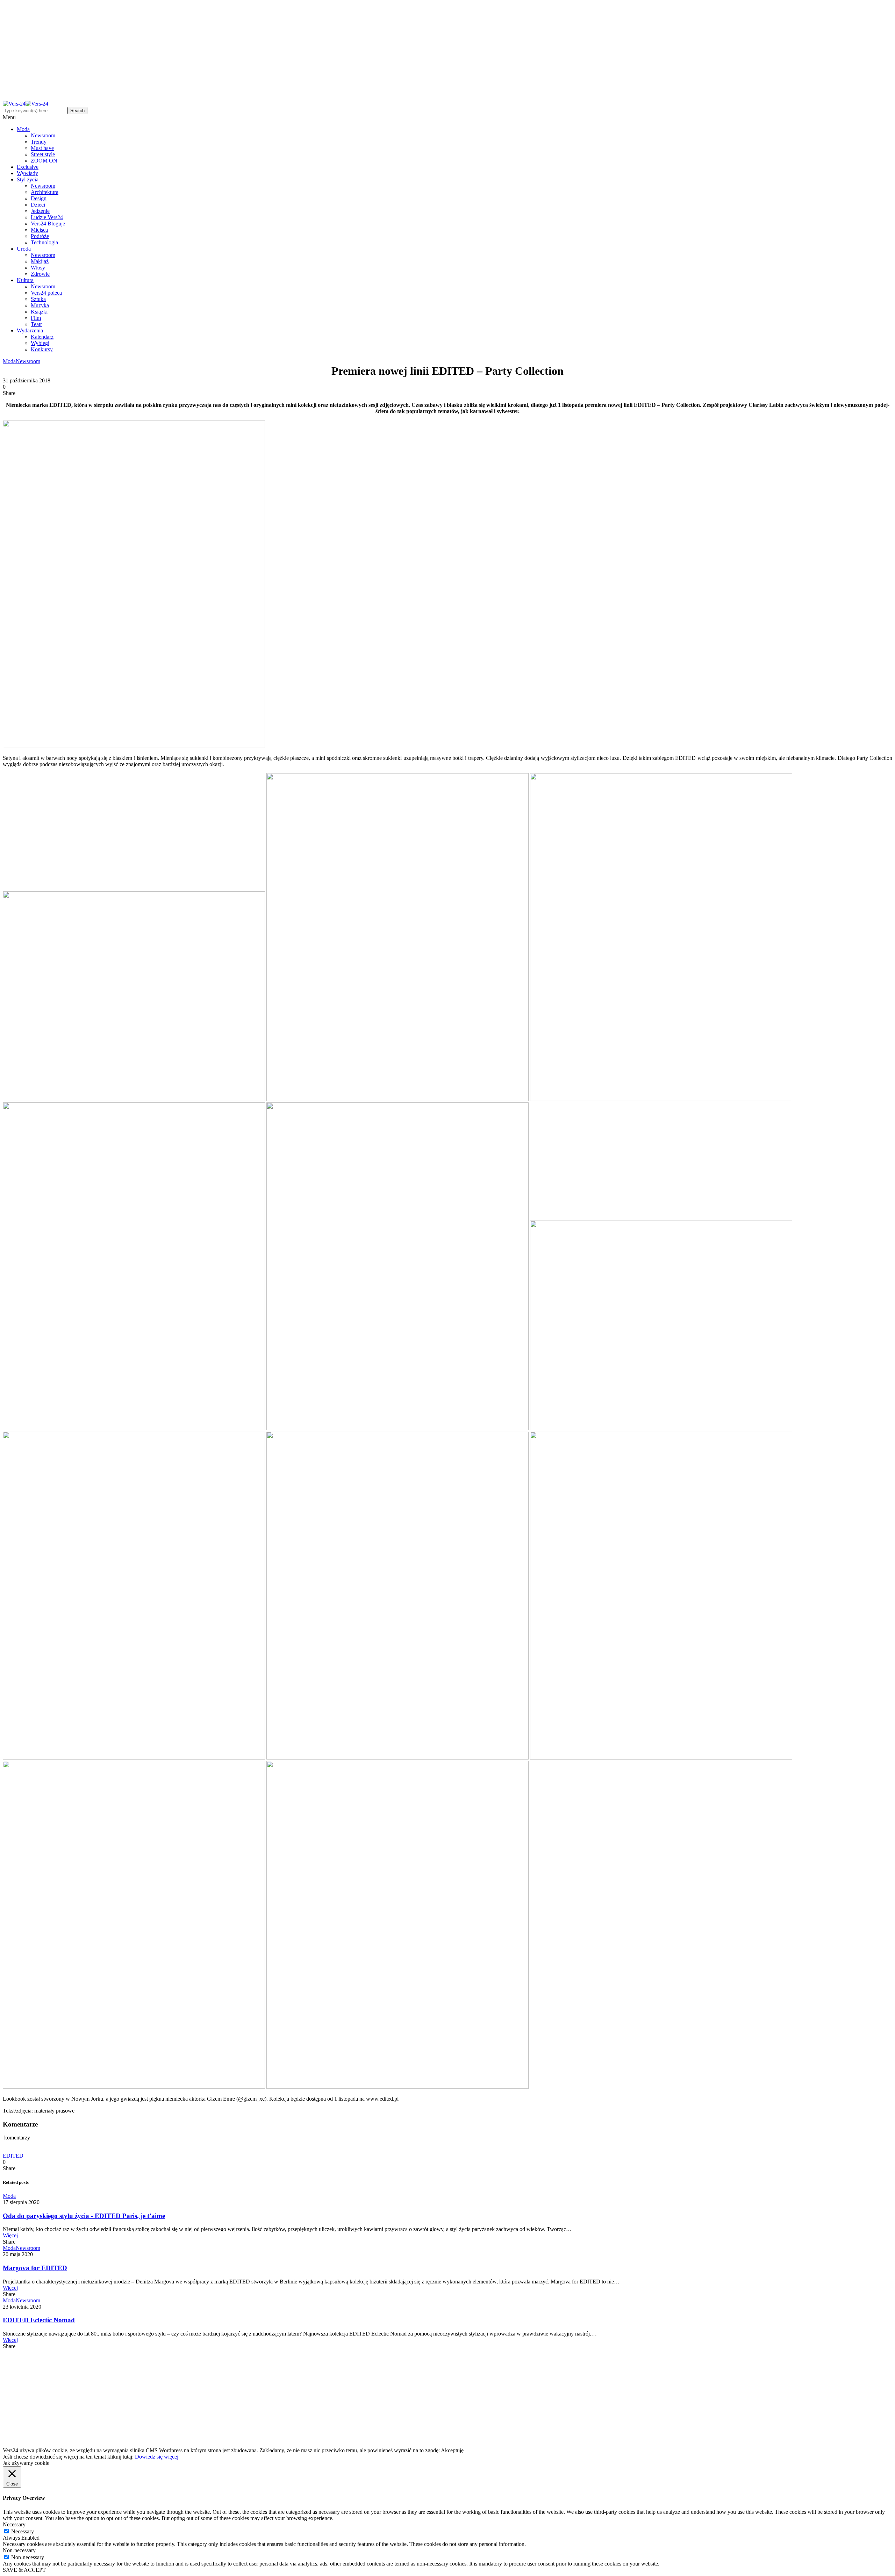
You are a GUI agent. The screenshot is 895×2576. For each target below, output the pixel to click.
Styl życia (28, 179)
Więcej (10, 2235)
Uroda (24, 249)
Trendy (39, 142)
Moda (23, 129)
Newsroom (43, 135)
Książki (39, 312)
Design (39, 198)
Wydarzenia (30, 330)
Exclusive (28, 167)
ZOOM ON (44, 161)
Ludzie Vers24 (47, 217)
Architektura (45, 192)
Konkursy (42, 349)
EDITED (13, 2156)
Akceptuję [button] (452, 2450)
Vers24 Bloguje (48, 224)
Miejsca (39, 230)
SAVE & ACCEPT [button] (24, 2570)
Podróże (40, 236)
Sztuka (38, 299)
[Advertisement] (447, 52)
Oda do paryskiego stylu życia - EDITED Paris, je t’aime (84, 2216)
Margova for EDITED (35, 2268)
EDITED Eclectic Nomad (39, 2320)
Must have (42, 148)
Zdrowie (40, 274)
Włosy (38, 268)
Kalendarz (42, 337)
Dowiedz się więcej (157, 2457)
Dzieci (38, 205)
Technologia (44, 242)
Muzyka (40, 305)
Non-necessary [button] (19, 2550)
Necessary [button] (14, 2524)
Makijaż (40, 261)
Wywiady (27, 173)
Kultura (25, 280)
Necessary (23, 2531)
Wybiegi (40, 343)
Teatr (36, 324)
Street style (43, 154)
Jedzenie (40, 211)
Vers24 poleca (46, 293)
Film (36, 318)
